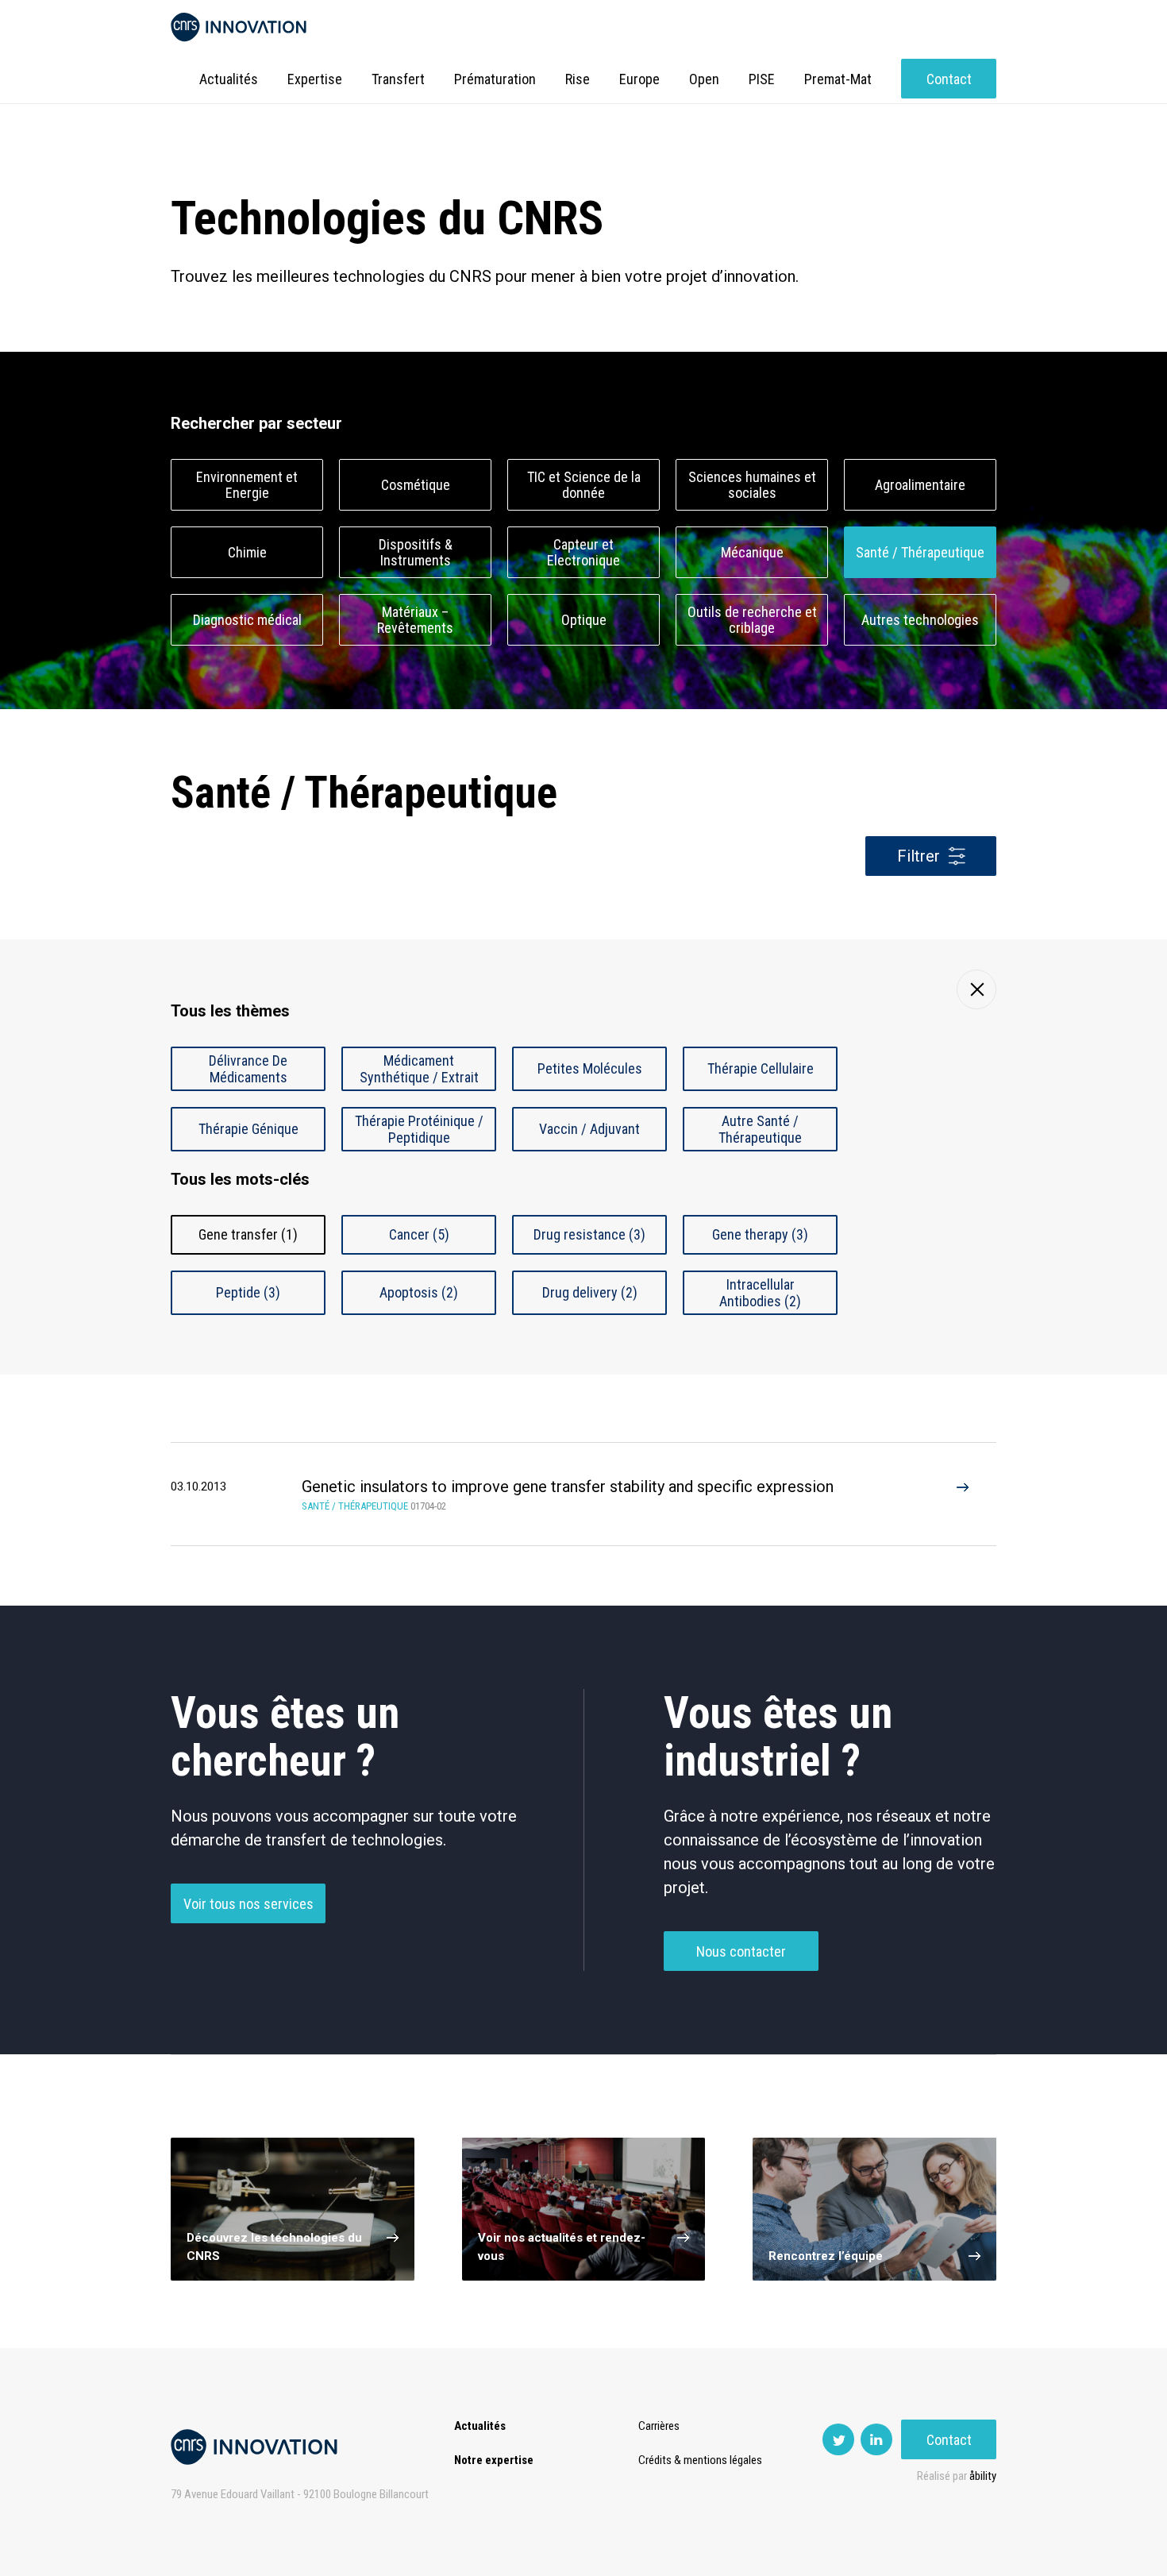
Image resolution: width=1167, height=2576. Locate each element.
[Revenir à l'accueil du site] (239, 27)
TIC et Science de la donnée (584, 485)
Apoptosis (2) (419, 1292)
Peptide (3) (248, 1292)
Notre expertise (494, 2460)
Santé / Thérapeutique (920, 552)
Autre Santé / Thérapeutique (760, 1129)
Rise (578, 79)
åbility (983, 2476)
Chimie (247, 552)
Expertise (315, 79)
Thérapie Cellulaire (761, 1068)
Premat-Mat (838, 79)
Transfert (398, 79)
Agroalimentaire (920, 485)
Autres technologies (920, 620)
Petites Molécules (590, 1068)
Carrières (659, 2426)
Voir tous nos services (248, 1904)
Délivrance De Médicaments (248, 1069)
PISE (762, 79)
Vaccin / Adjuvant (589, 1129)
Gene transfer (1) (248, 1234)
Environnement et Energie (247, 485)
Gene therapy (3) (760, 1234)
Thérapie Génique (248, 1129)
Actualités (229, 79)
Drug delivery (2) (590, 1292)
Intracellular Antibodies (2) (760, 1293)
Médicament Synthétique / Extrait (419, 1069)
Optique (584, 620)
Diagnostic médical (247, 620)
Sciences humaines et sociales (752, 485)
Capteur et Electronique (583, 553)
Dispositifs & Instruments (416, 553)
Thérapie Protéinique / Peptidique (419, 1129)
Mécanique (752, 552)
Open (704, 79)
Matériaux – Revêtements (415, 620)
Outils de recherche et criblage (752, 620)
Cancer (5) (419, 1234)
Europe (639, 79)
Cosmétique (416, 485)
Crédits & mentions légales (700, 2460)
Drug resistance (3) (589, 1234)
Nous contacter (741, 1951)
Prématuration (495, 79)
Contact (949, 79)
